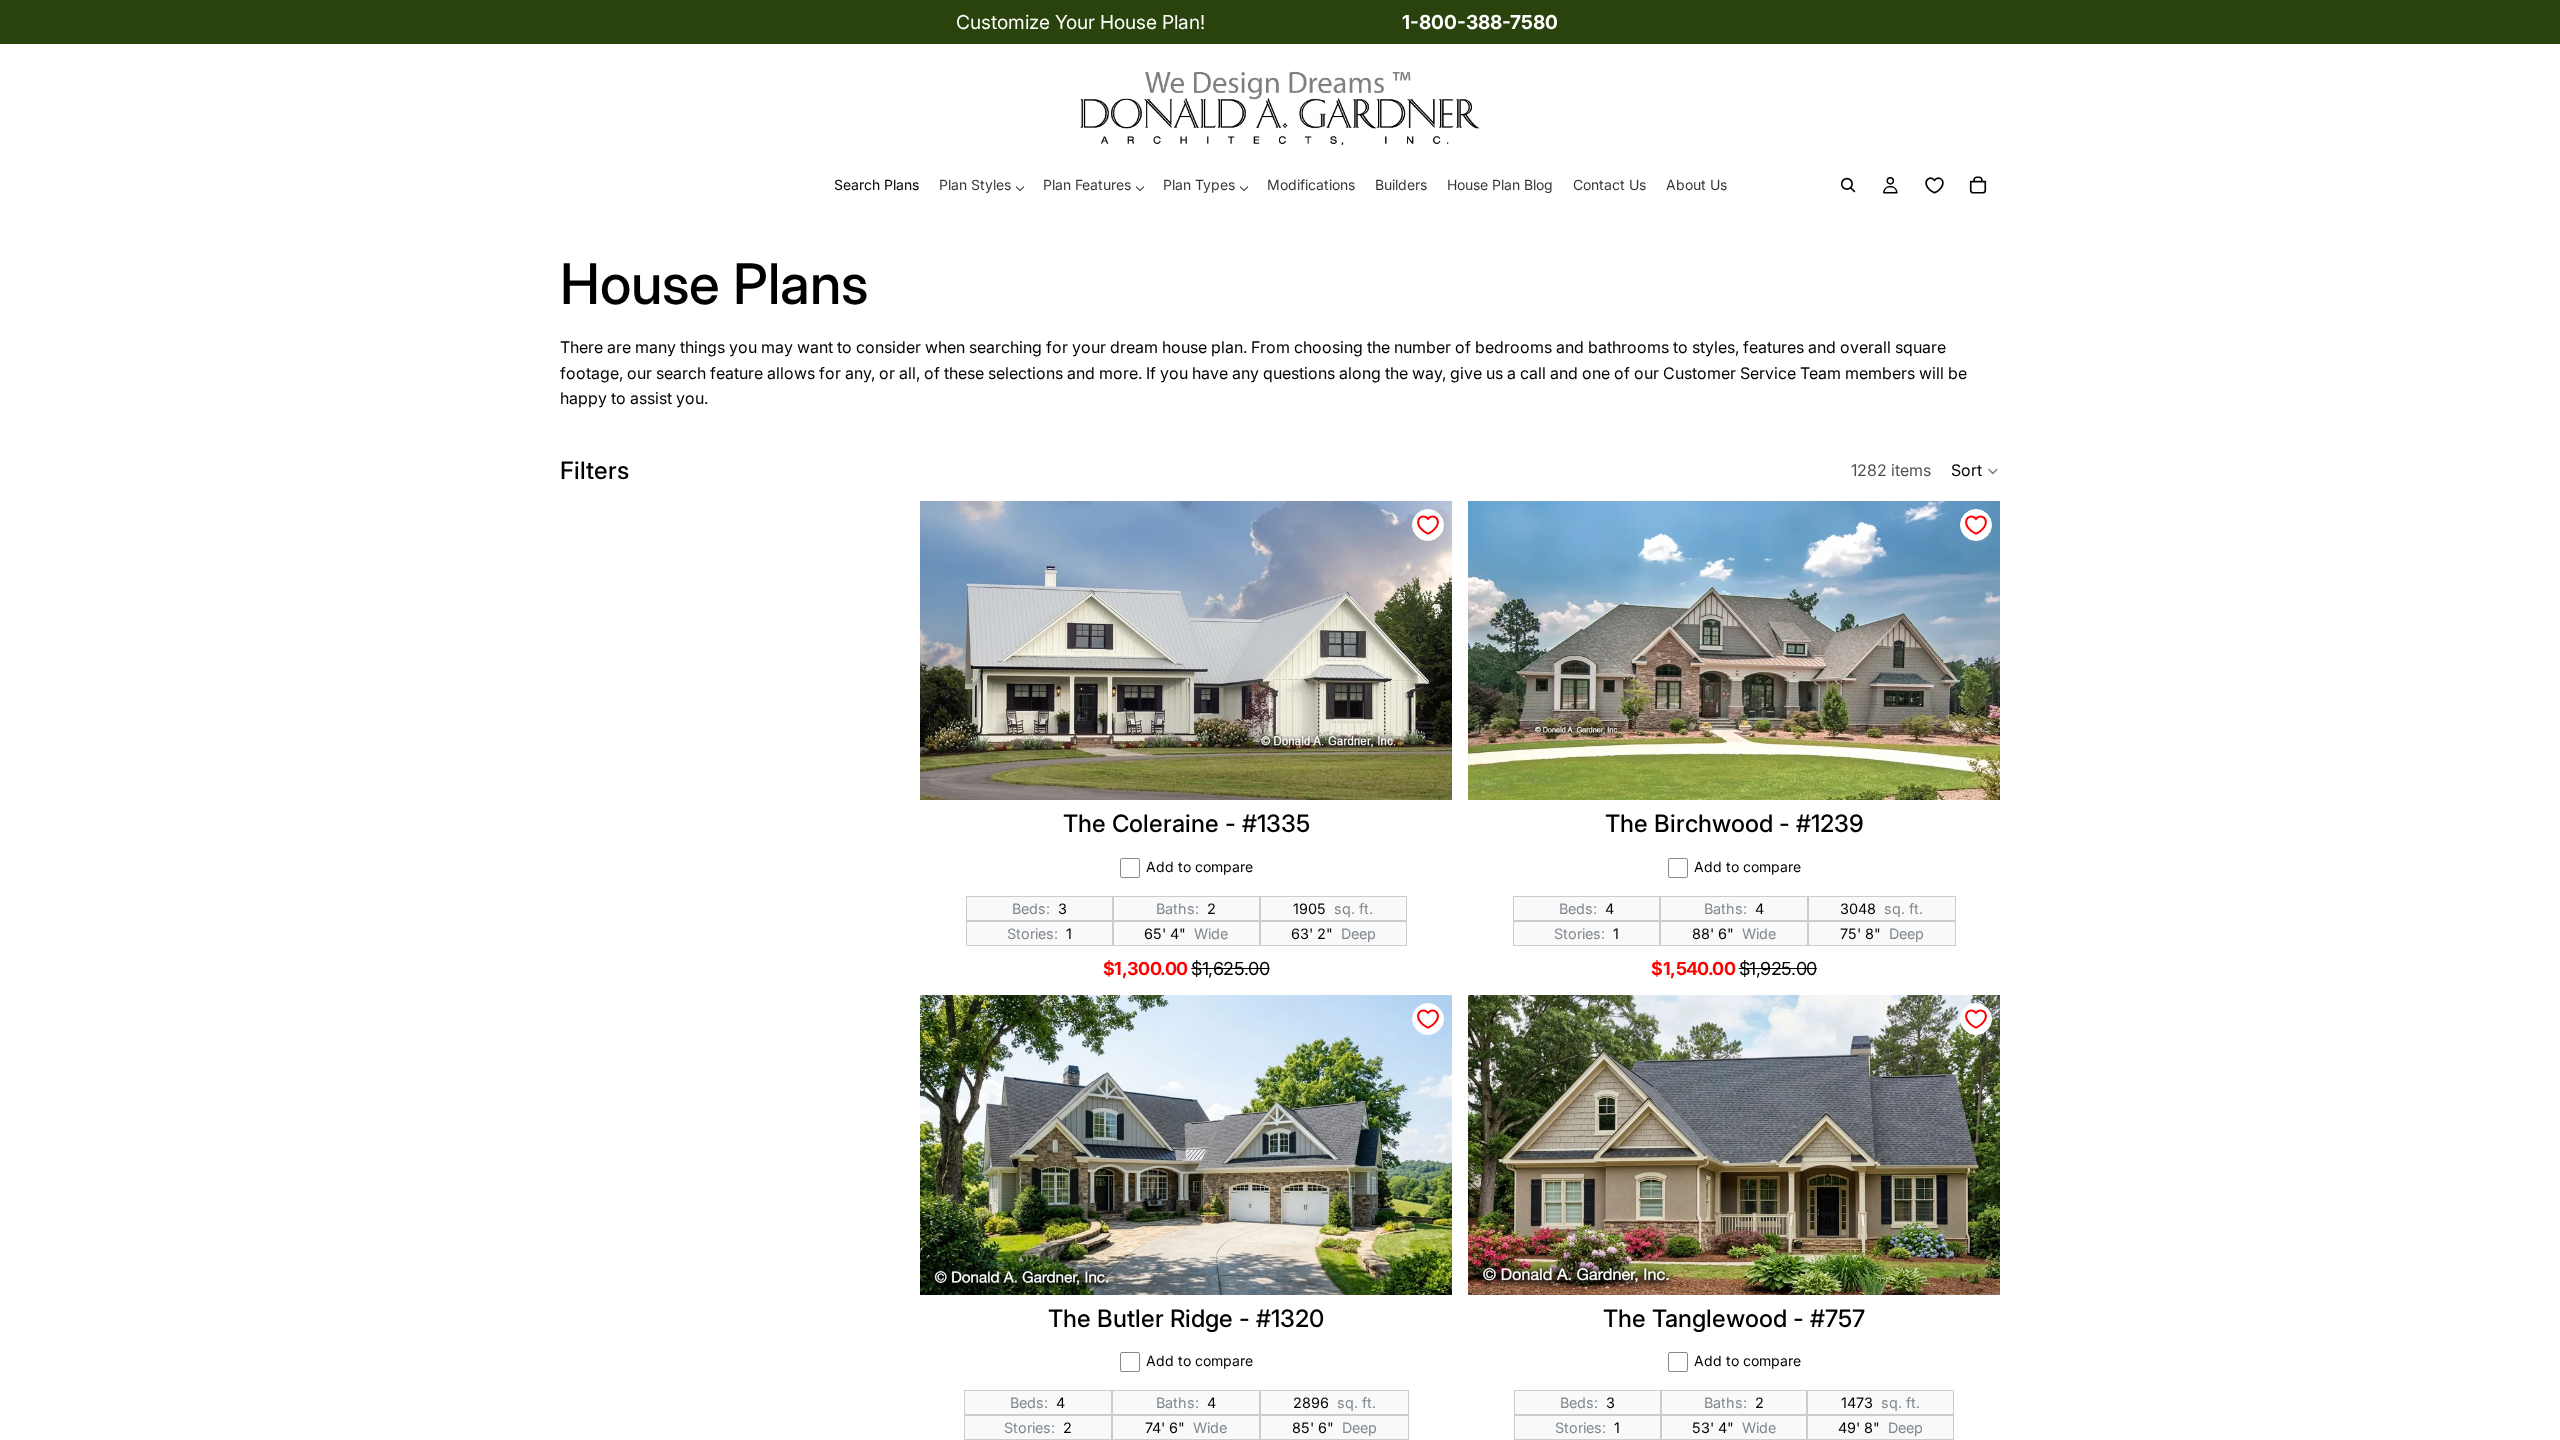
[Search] (1848, 186)
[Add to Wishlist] (1428, 525)
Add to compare (1199, 866)
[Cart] (1978, 186)
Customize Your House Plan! (1080, 22)
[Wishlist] (1934, 186)
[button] (1975, 471)
